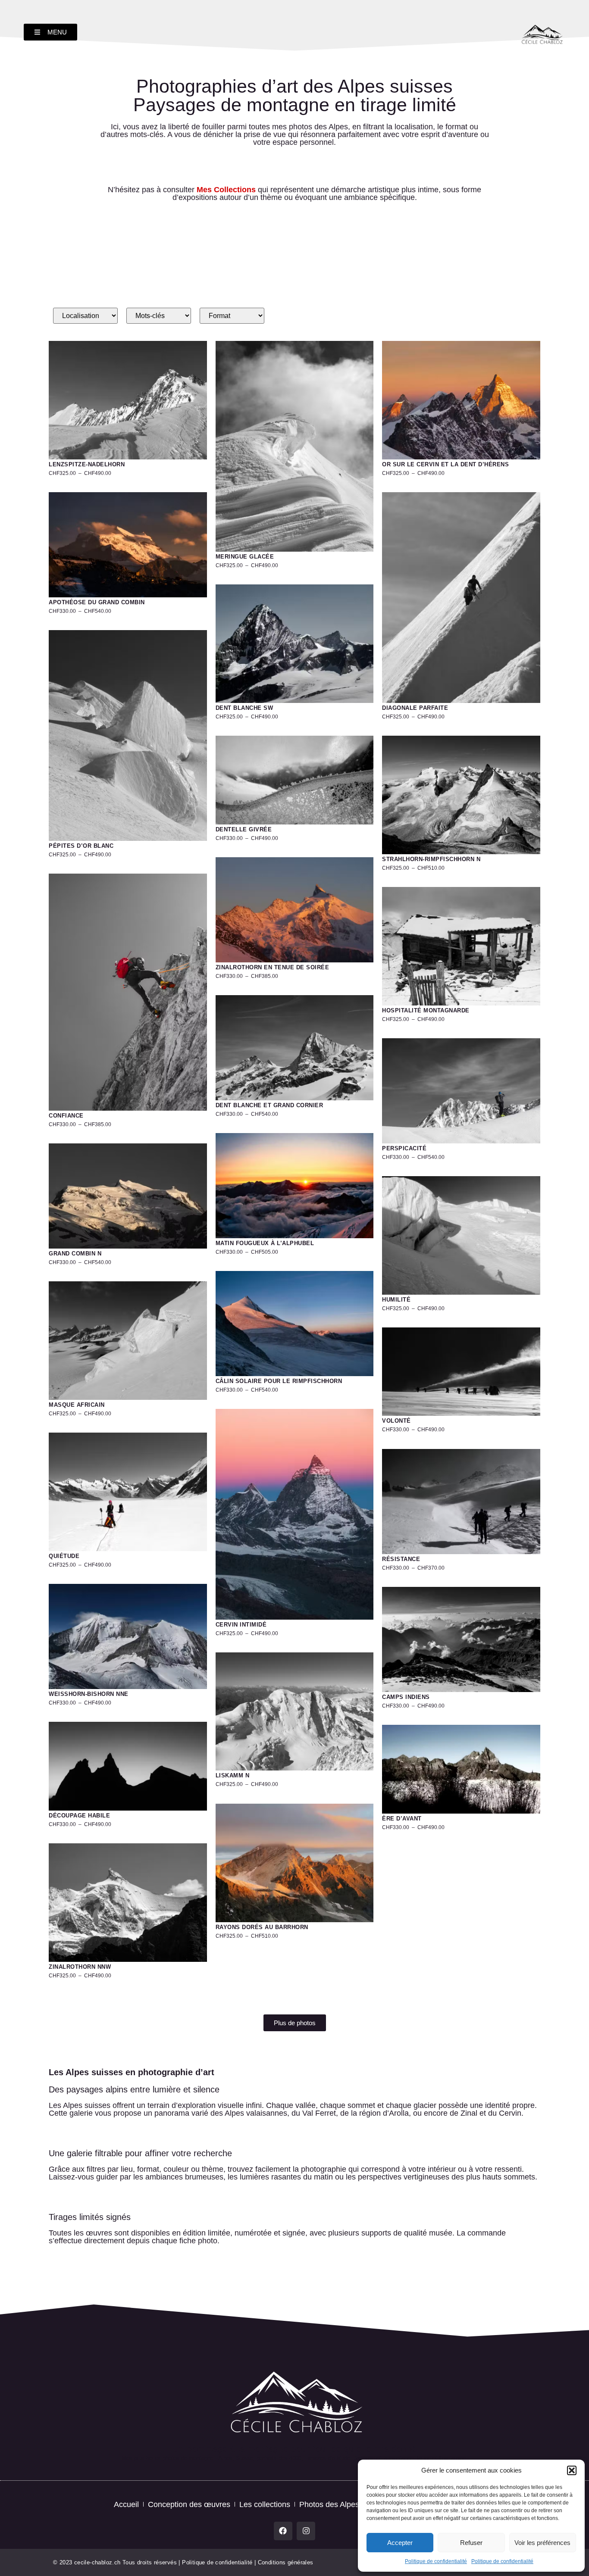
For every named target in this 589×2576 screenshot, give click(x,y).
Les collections (265, 2504)
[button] (572, 2470)
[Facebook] (283, 2531)
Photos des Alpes (329, 2504)
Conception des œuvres (189, 2504)
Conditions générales (286, 2562)
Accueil (126, 2504)
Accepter (400, 2543)
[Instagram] (306, 2531)
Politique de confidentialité (436, 2561)
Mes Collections (226, 190)
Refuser (471, 2543)
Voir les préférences (542, 2543)
